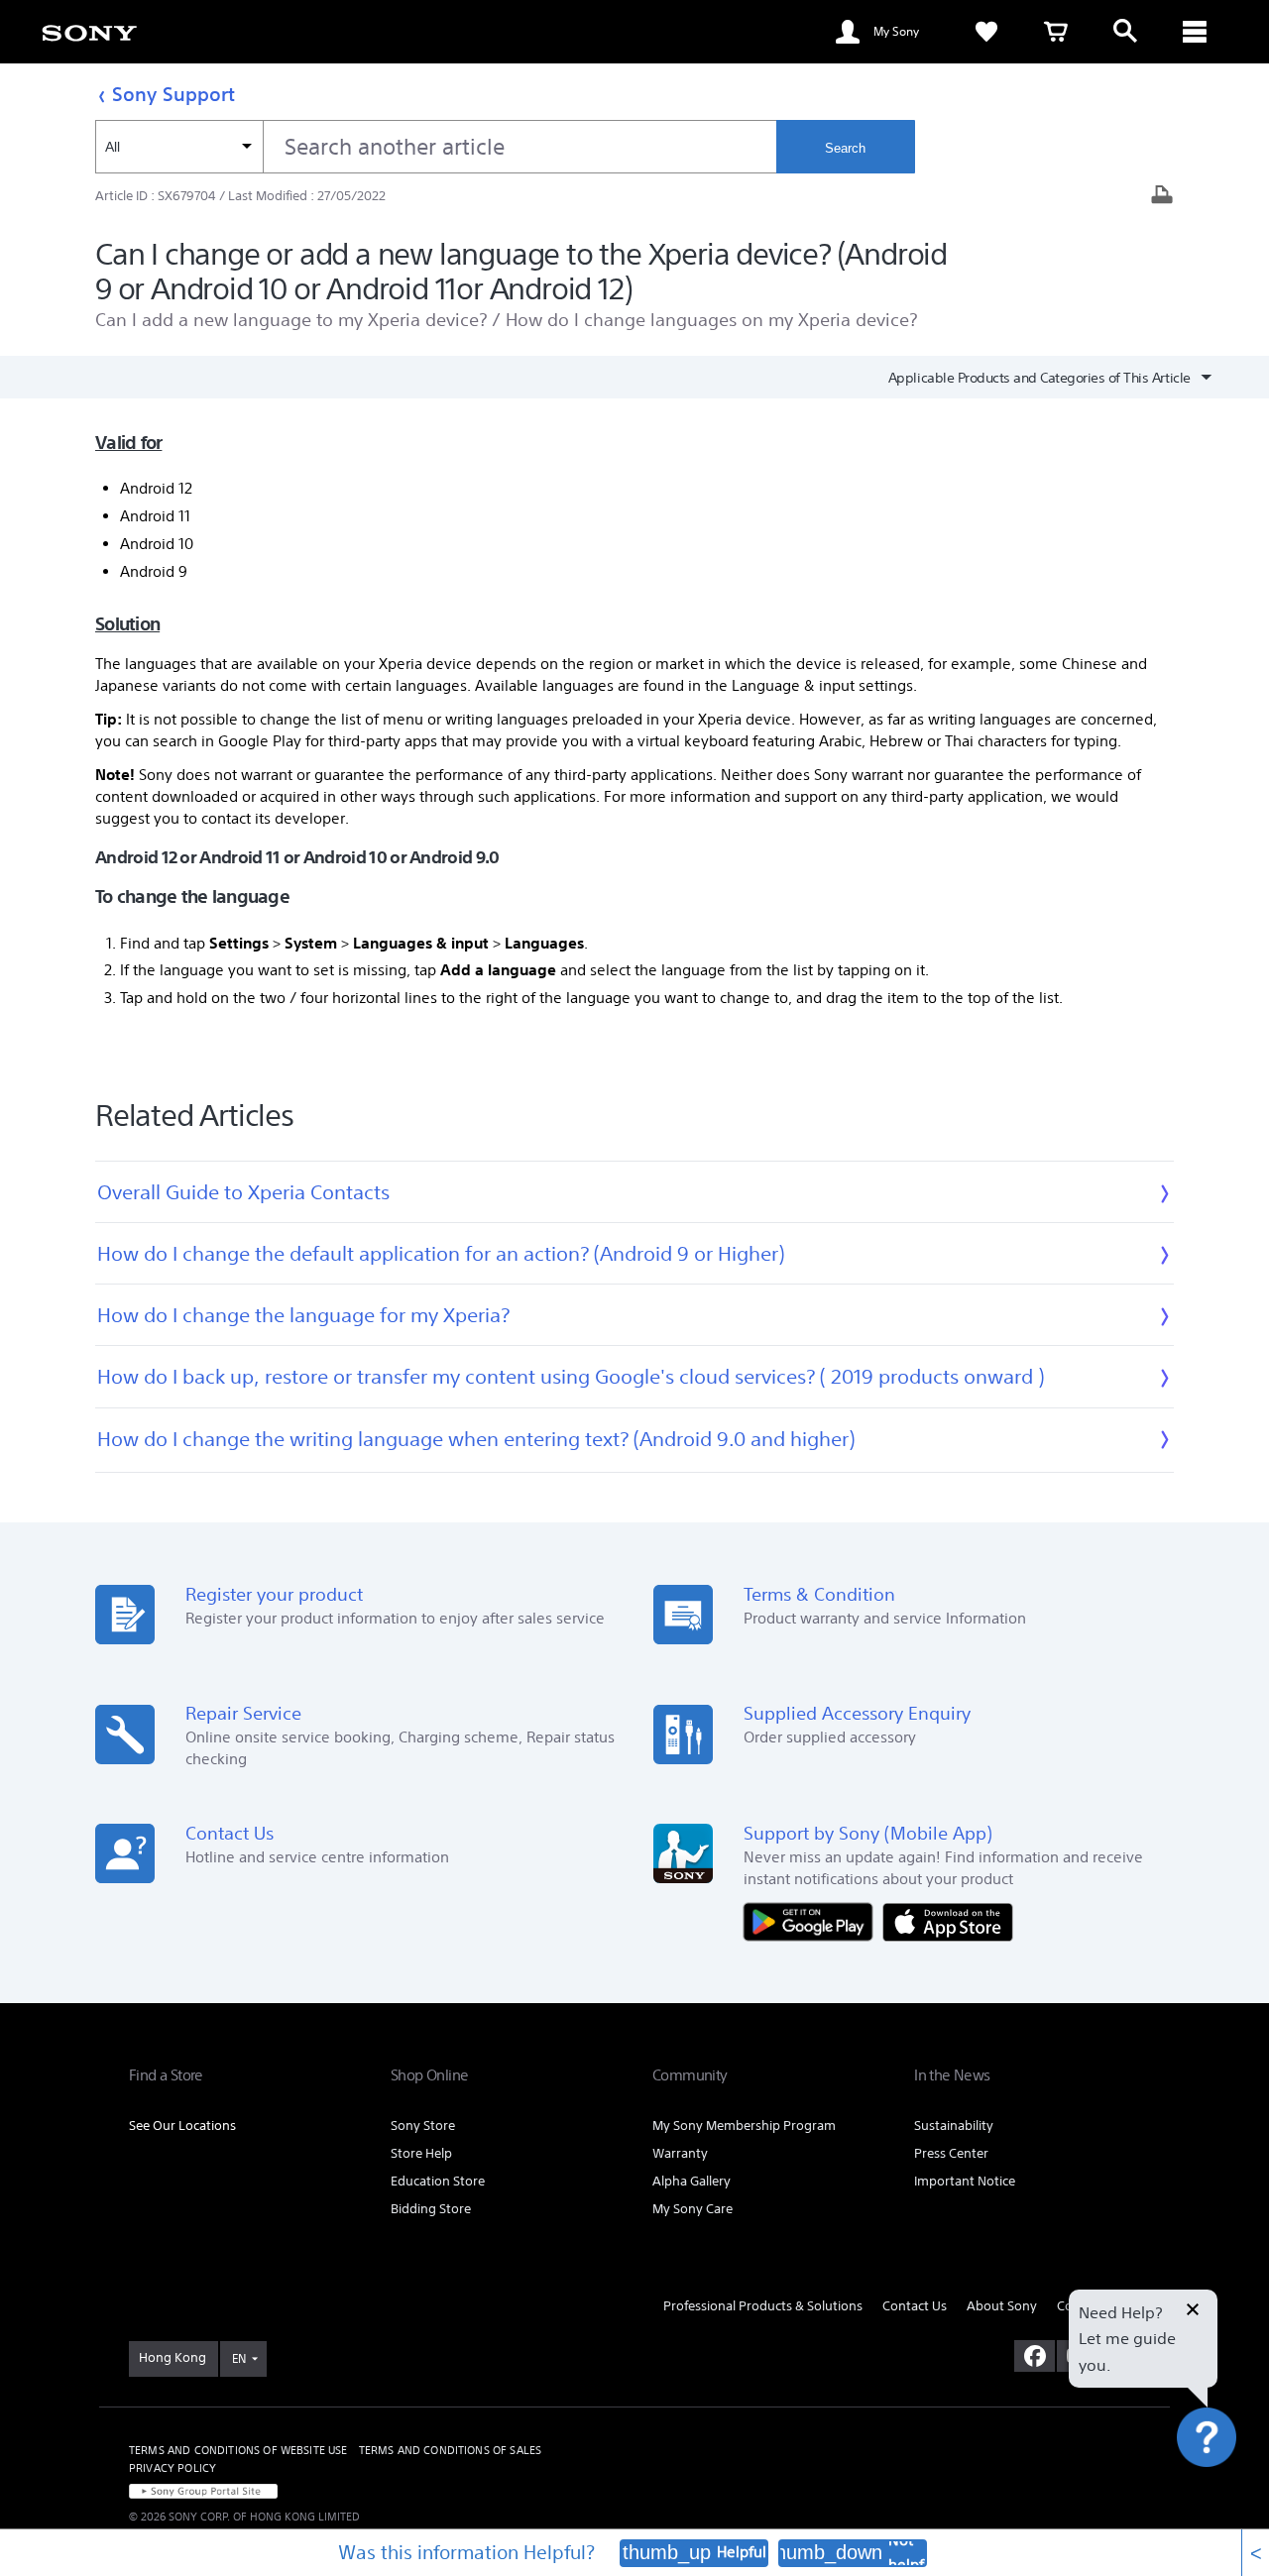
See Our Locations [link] (182, 2126)
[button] (1229, 2491)
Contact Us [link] (915, 2306)
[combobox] (436, 147)
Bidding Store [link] (431, 2209)
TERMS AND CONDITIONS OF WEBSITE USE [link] (238, 2450)
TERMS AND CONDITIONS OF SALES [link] (451, 2450)
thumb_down (826, 2552)
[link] (89, 32)
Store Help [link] (421, 2153)
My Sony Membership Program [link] (744, 2126)
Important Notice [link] (965, 2181)
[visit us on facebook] (1035, 2356)
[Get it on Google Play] (813, 1920)
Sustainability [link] (954, 2126)
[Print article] (1162, 197)
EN (239, 2358)
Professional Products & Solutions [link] (763, 2306)
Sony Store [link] (423, 2126)
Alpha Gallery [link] (692, 2181)
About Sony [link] (1002, 2306)
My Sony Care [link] (692, 2209)
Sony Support (173, 94)
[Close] (1193, 2311)
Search (845, 148)
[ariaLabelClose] (1195, 32)
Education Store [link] (438, 2181)
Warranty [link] (680, 2153)
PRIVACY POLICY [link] (173, 2468)
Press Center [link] (951, 2153)
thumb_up (667, 2552)
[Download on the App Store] (948, 1920)
